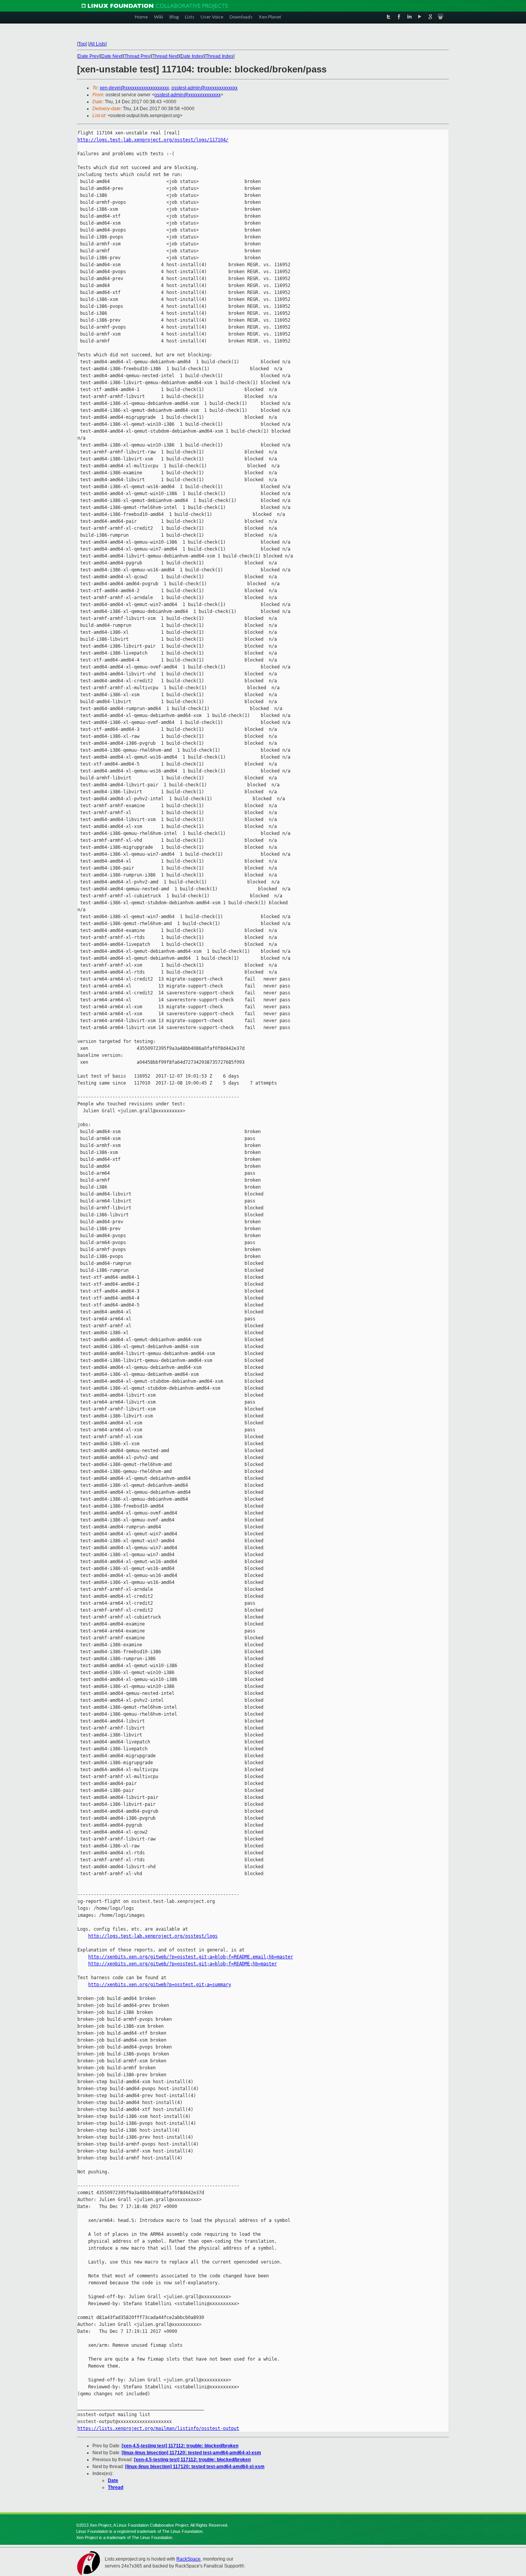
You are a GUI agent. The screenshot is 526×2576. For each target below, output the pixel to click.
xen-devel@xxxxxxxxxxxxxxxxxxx (134, 88)
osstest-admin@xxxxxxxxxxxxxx (204, 88)
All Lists (97, 44)
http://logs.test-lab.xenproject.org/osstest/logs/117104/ (153, 140)
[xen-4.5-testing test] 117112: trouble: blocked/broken (180, 2446)
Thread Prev (137, 56)
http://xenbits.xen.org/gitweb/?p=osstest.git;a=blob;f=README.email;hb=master (191, 1957)
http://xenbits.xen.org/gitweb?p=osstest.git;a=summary (160, 1985)
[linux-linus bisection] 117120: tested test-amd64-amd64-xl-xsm (191, 2453)
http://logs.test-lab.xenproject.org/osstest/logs (153, 1936)
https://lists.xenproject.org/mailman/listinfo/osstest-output (158, 2428)
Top (82, 44)
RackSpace (188, 2559)
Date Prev (89, 56)
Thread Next (165, 56)
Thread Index (219, 56)
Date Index (192, 56)
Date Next (112, 56)
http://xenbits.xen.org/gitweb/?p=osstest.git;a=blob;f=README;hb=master (183, 1964)
